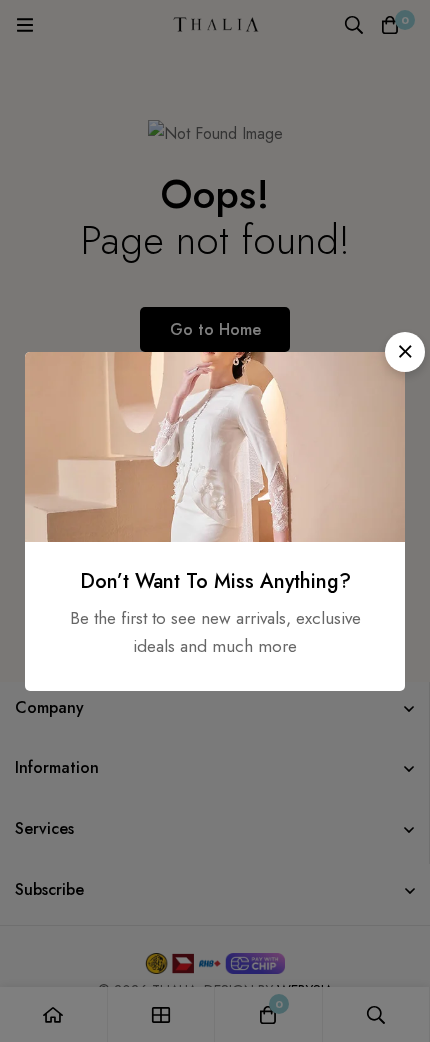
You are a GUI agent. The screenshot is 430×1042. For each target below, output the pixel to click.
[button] (405, 352)
